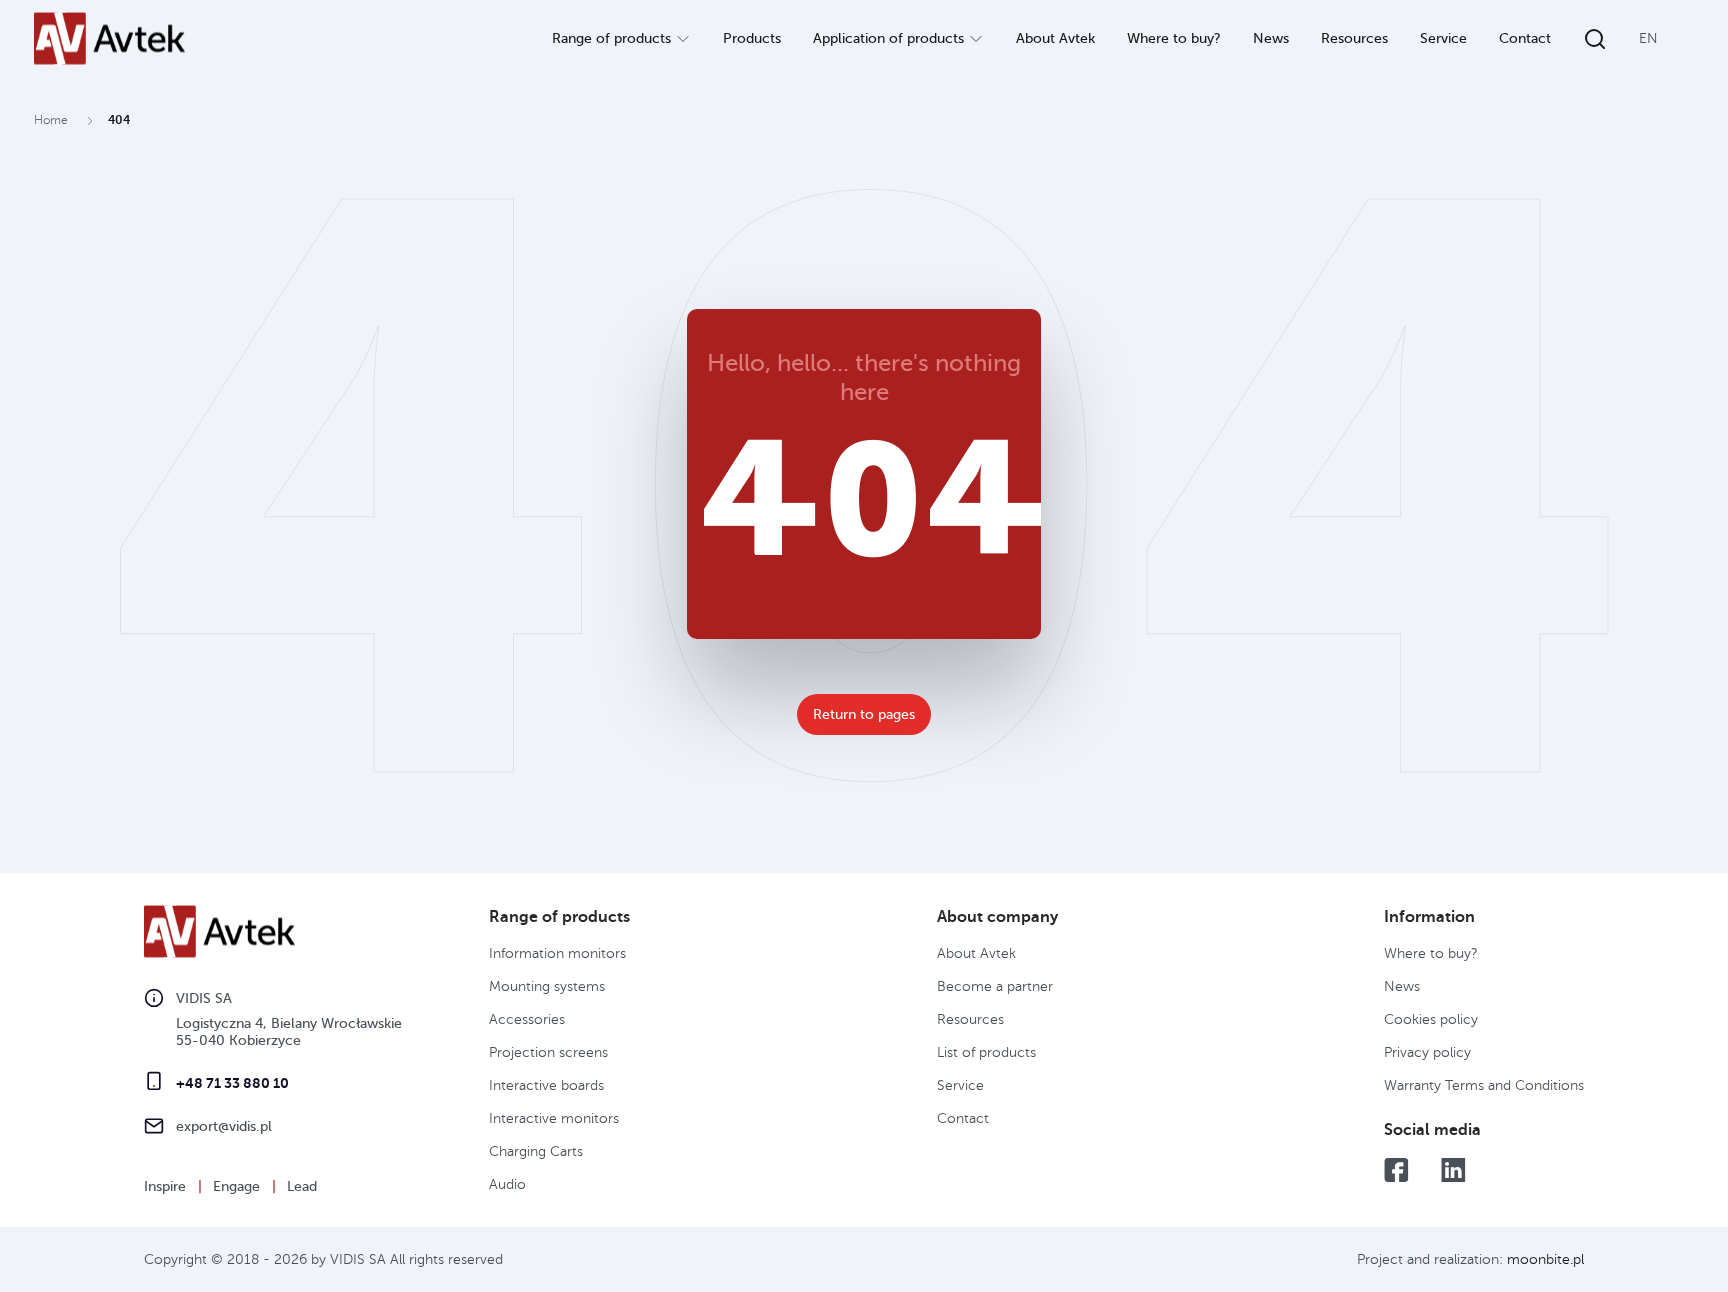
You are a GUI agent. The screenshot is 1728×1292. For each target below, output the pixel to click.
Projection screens (548, 1052)
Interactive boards (546, 1085)
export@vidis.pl (224, 1126)
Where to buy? (1174, 38)
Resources (1354, 38)
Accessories (527, 1019)
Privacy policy (1427, 1052)
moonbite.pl (1545, 1259)
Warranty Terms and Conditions (1484, 1085)
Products (752, 38)
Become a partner (995, 986)
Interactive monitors (554, 1118)
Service (1443, 38)
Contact (1525, 38)
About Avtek (1055, 38)
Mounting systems (547, 986)
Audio (507, 1184)
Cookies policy (1431, 1019)
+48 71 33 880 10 (232, 1083)
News (1271, 38)
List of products (986, 1052)
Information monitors (557, 953)
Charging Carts (536, 1151)
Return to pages (864, 714)
